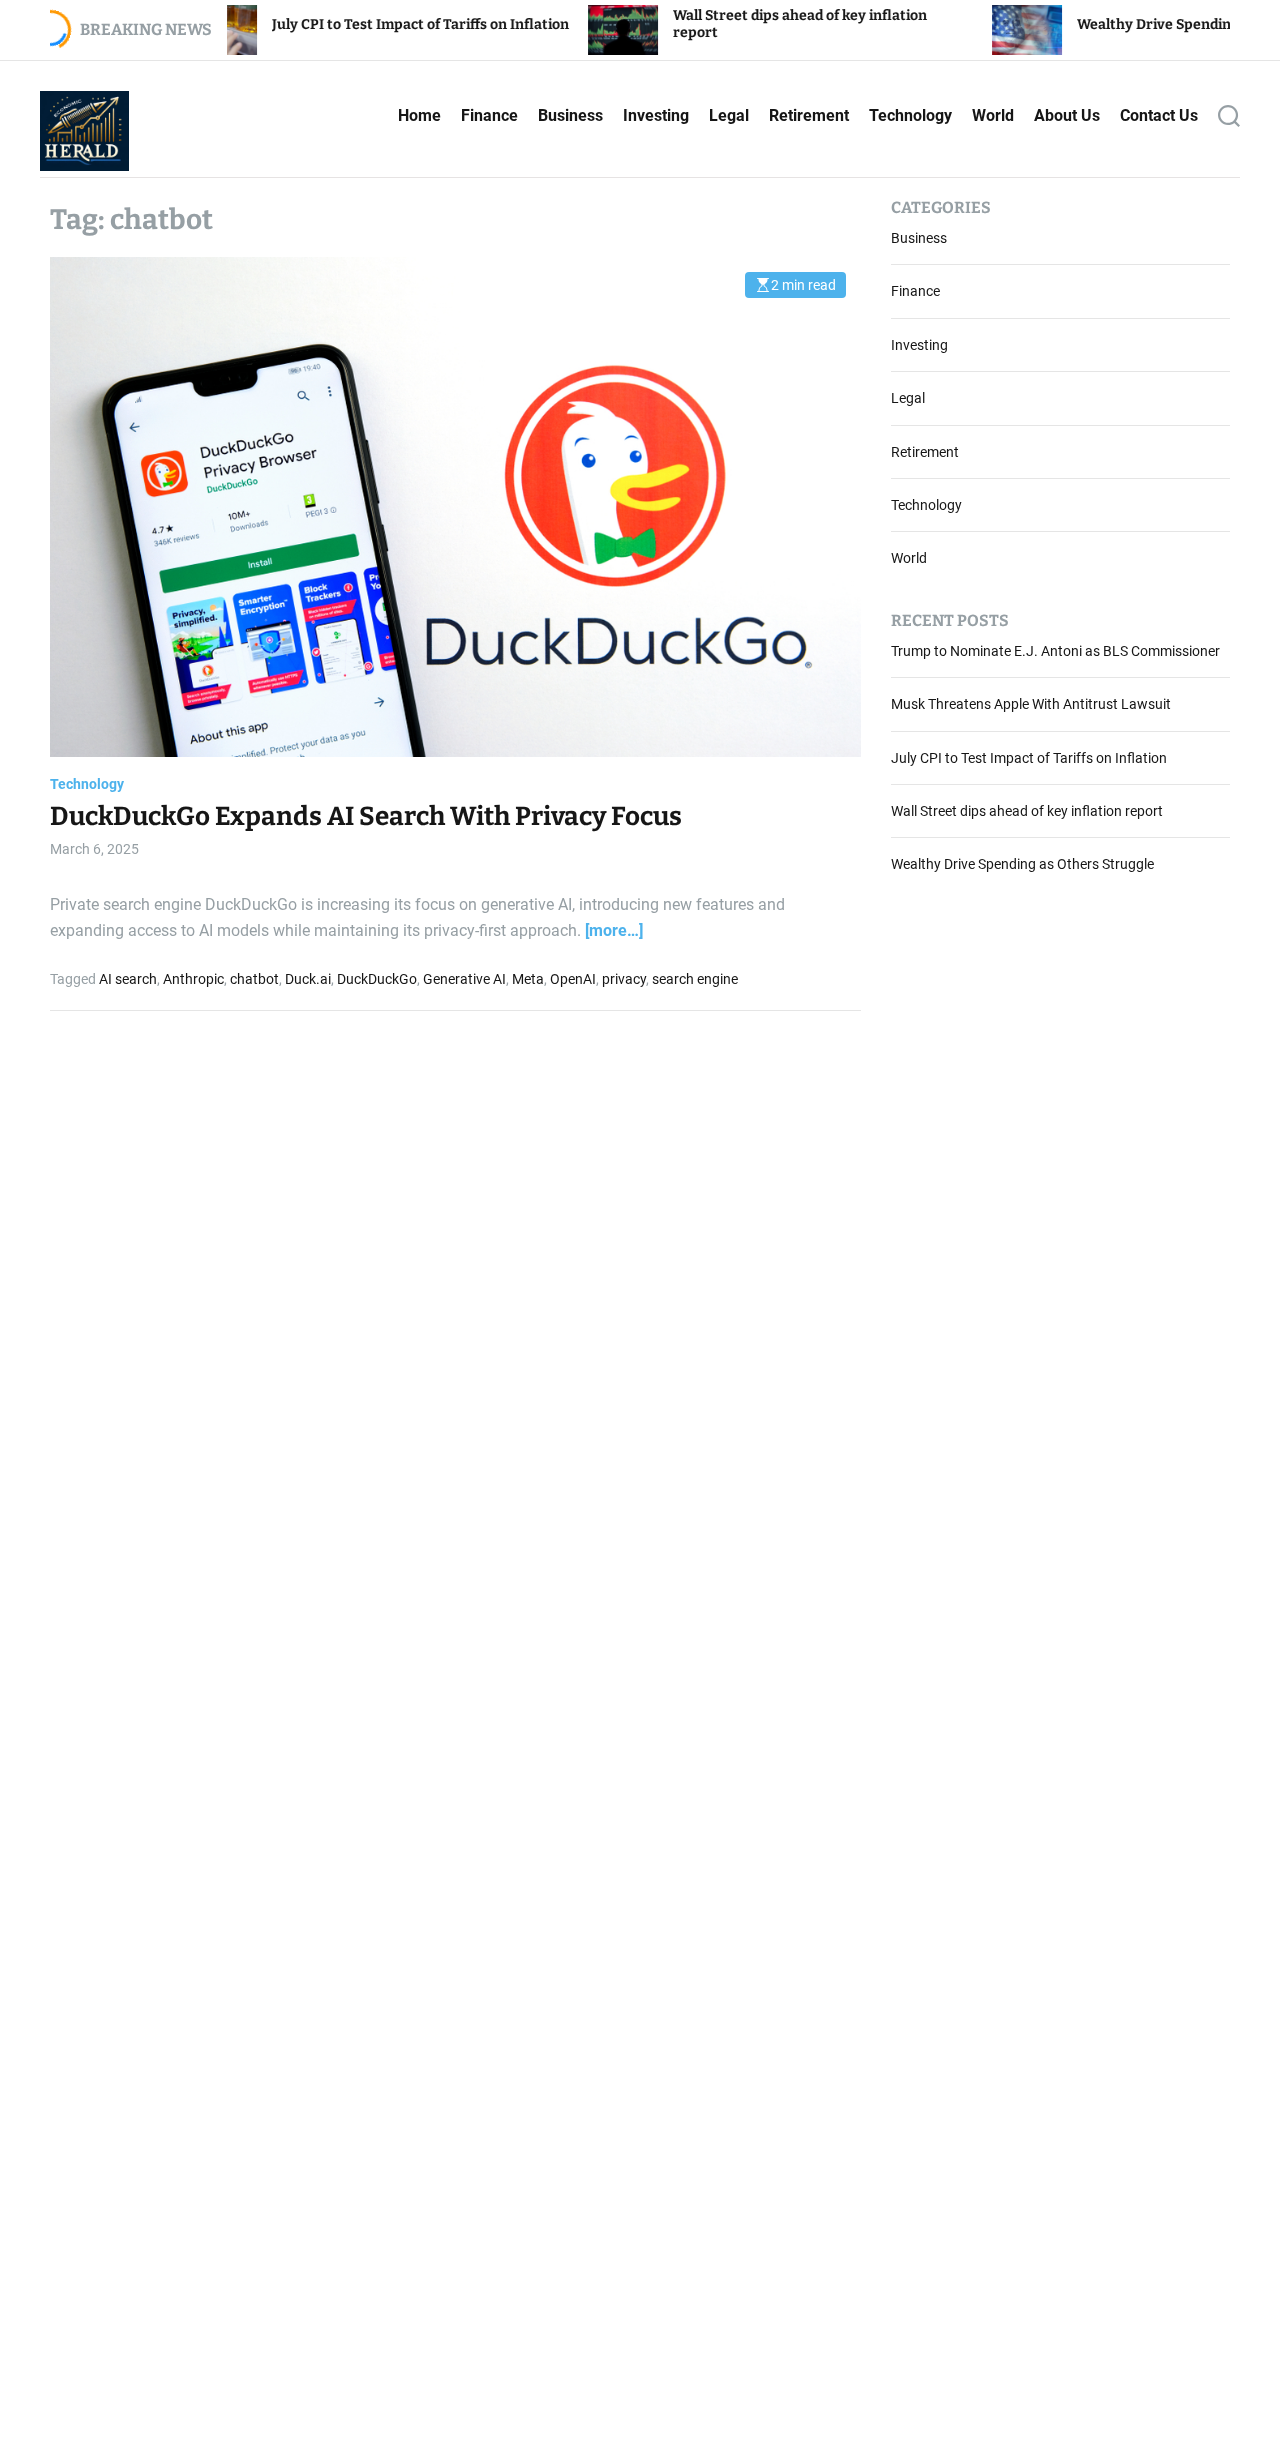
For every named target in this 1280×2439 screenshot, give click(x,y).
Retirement (809, 115)
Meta (528, 979)
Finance (489, 115)
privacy (624, 979)
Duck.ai (308, 979)
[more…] (614, 930)
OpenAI (573, 979)
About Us (1067, 115)
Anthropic (193, 979)
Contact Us (1159, 115)
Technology (910, 115)
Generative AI (464, 979)
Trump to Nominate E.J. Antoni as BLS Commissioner (1055, 651)
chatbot (254, 979)
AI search (128, 979)
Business (570, 115)
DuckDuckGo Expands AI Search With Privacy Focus (366, 817)
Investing (656, 115)
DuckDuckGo (377, 979)
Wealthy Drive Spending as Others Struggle (1133, 24)
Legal (729, 115)
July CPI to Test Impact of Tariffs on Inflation (331, 24)
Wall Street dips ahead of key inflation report (1027, 812)
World (993, 115)
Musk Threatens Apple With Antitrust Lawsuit (1031, 705)
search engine (695, 979)
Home (419, 115)
